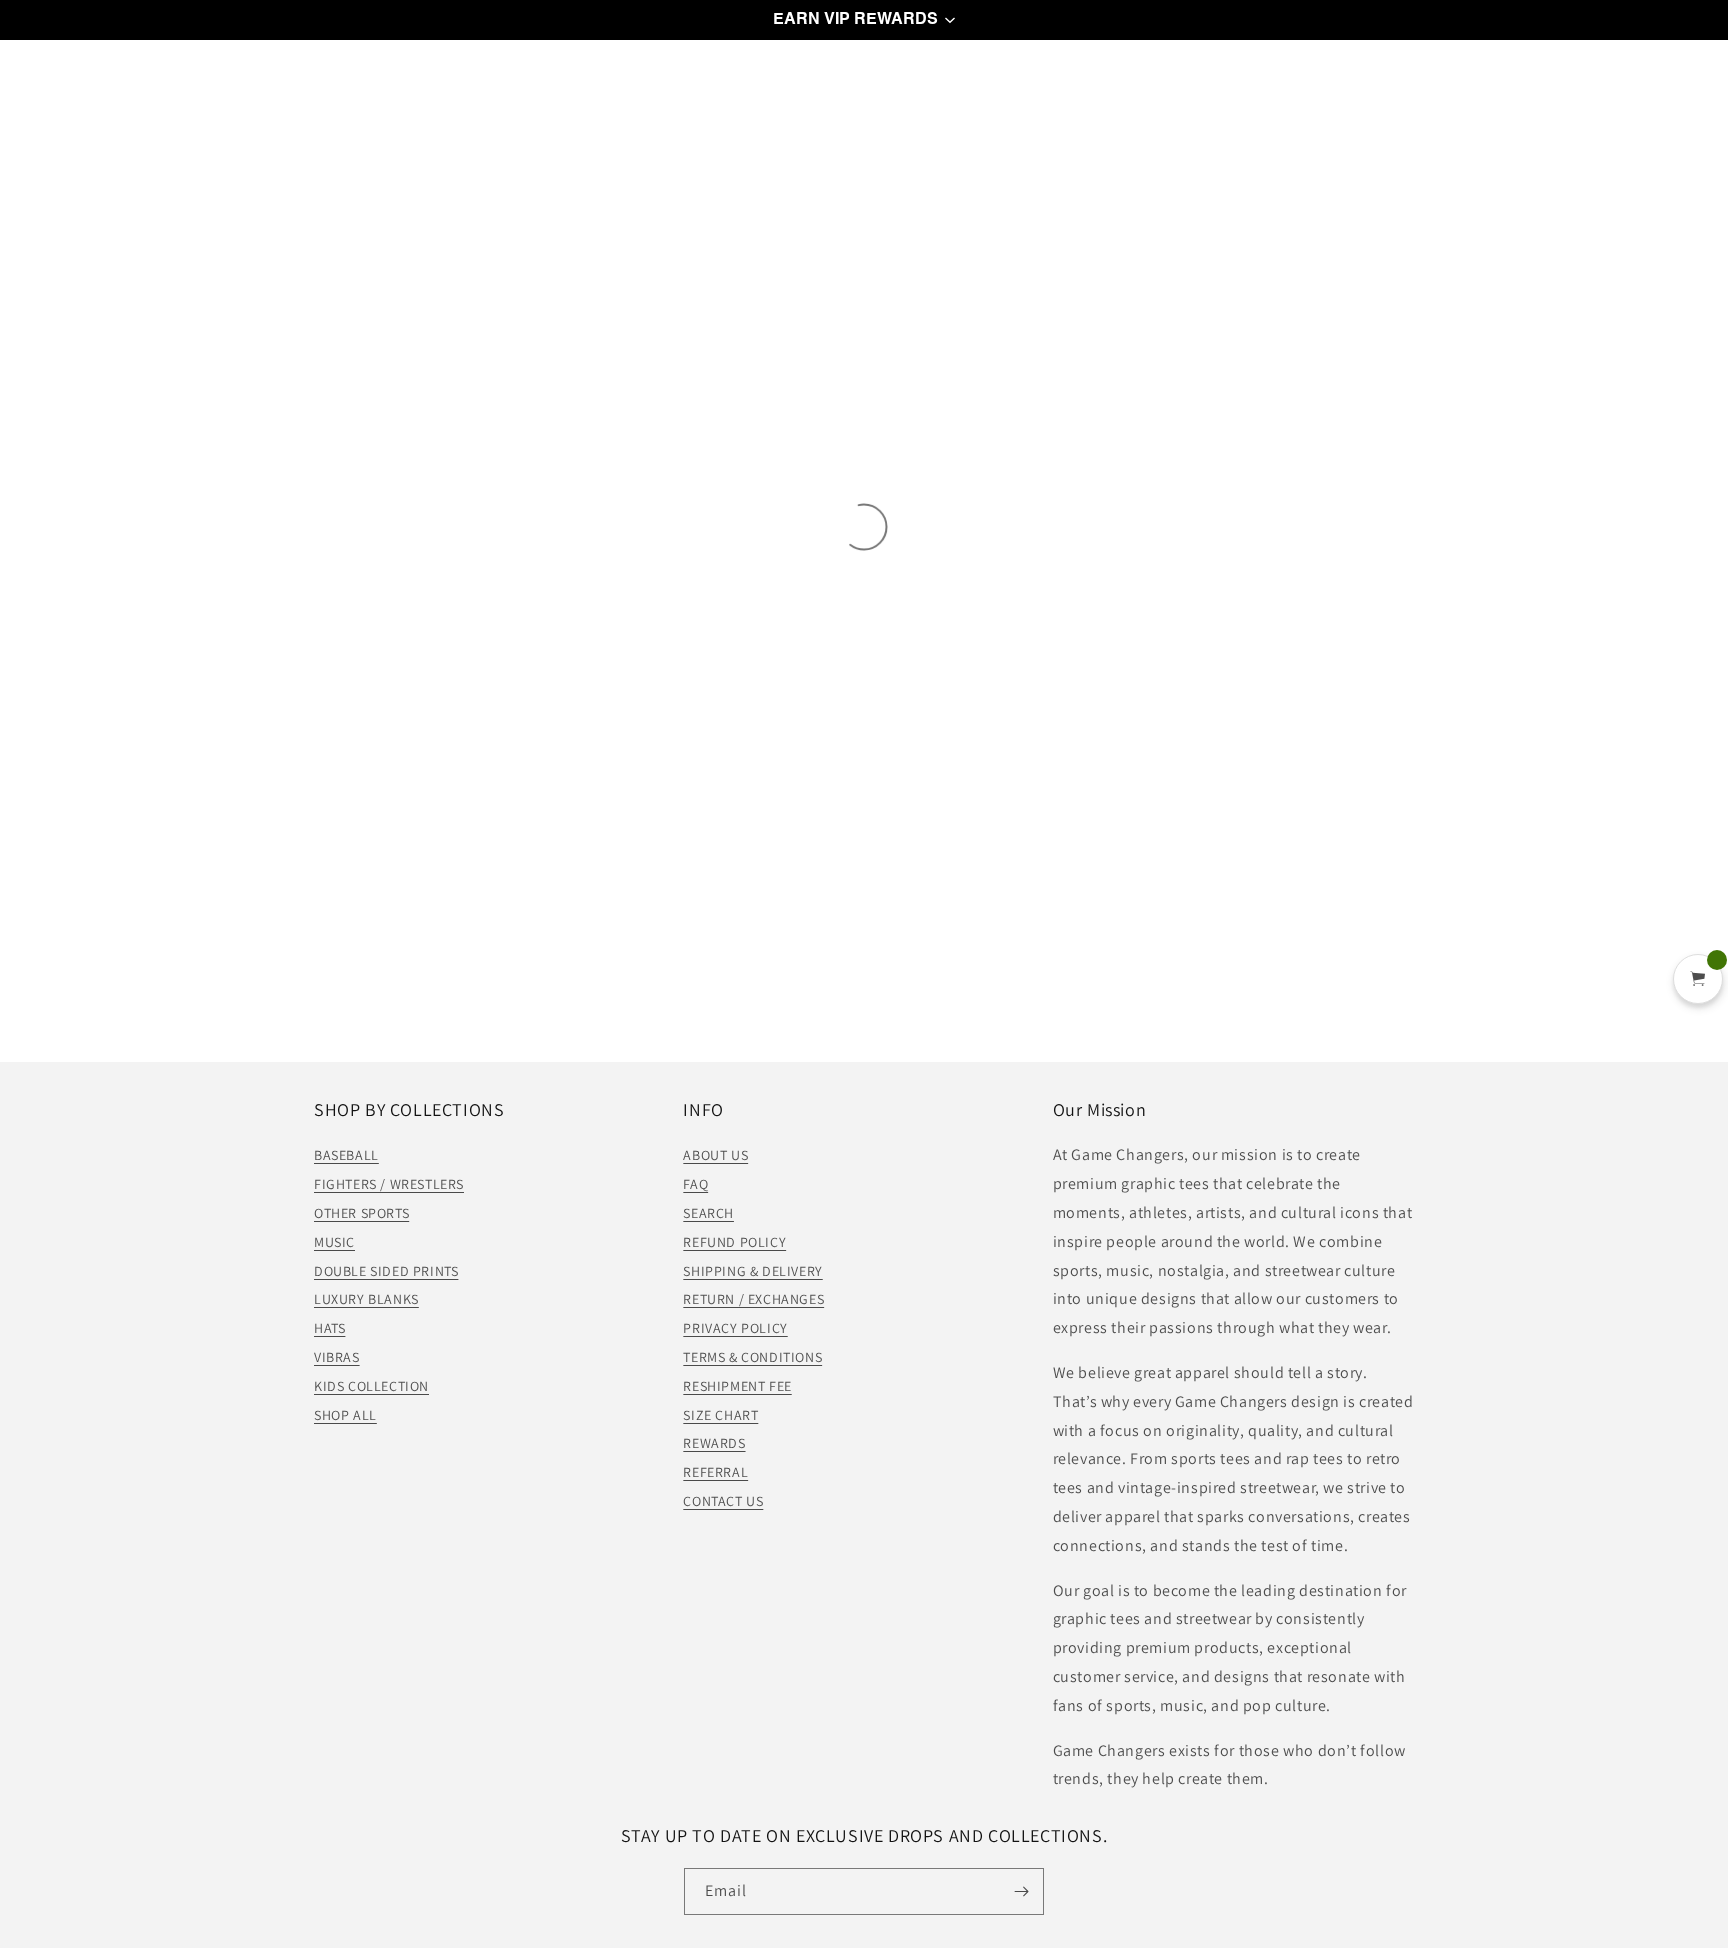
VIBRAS (337, 1357)
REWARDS (714, 1443)
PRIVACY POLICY (735, 1328)
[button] (864, 20)
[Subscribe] (1021, 1891)
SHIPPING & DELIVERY (752, 1271)
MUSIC (334, 1242)
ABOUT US (715, 1155)
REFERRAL (715, 1472)
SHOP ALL (345, 1415)
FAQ (695, 1184)
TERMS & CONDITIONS (752, 1357)
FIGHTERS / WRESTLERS (389, 1184)
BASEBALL (346, 1155)
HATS (329, 1328)
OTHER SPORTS (361, 1213)
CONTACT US (723, 1501)
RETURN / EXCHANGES (753, 1299)
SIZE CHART (720, 1415)
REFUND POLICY (734, 1242)
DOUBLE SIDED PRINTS (386, 1271)
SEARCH (708, 1213)
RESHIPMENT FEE (737, 1386)
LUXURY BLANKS (366, 1299)
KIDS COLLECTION (371, 1386)
